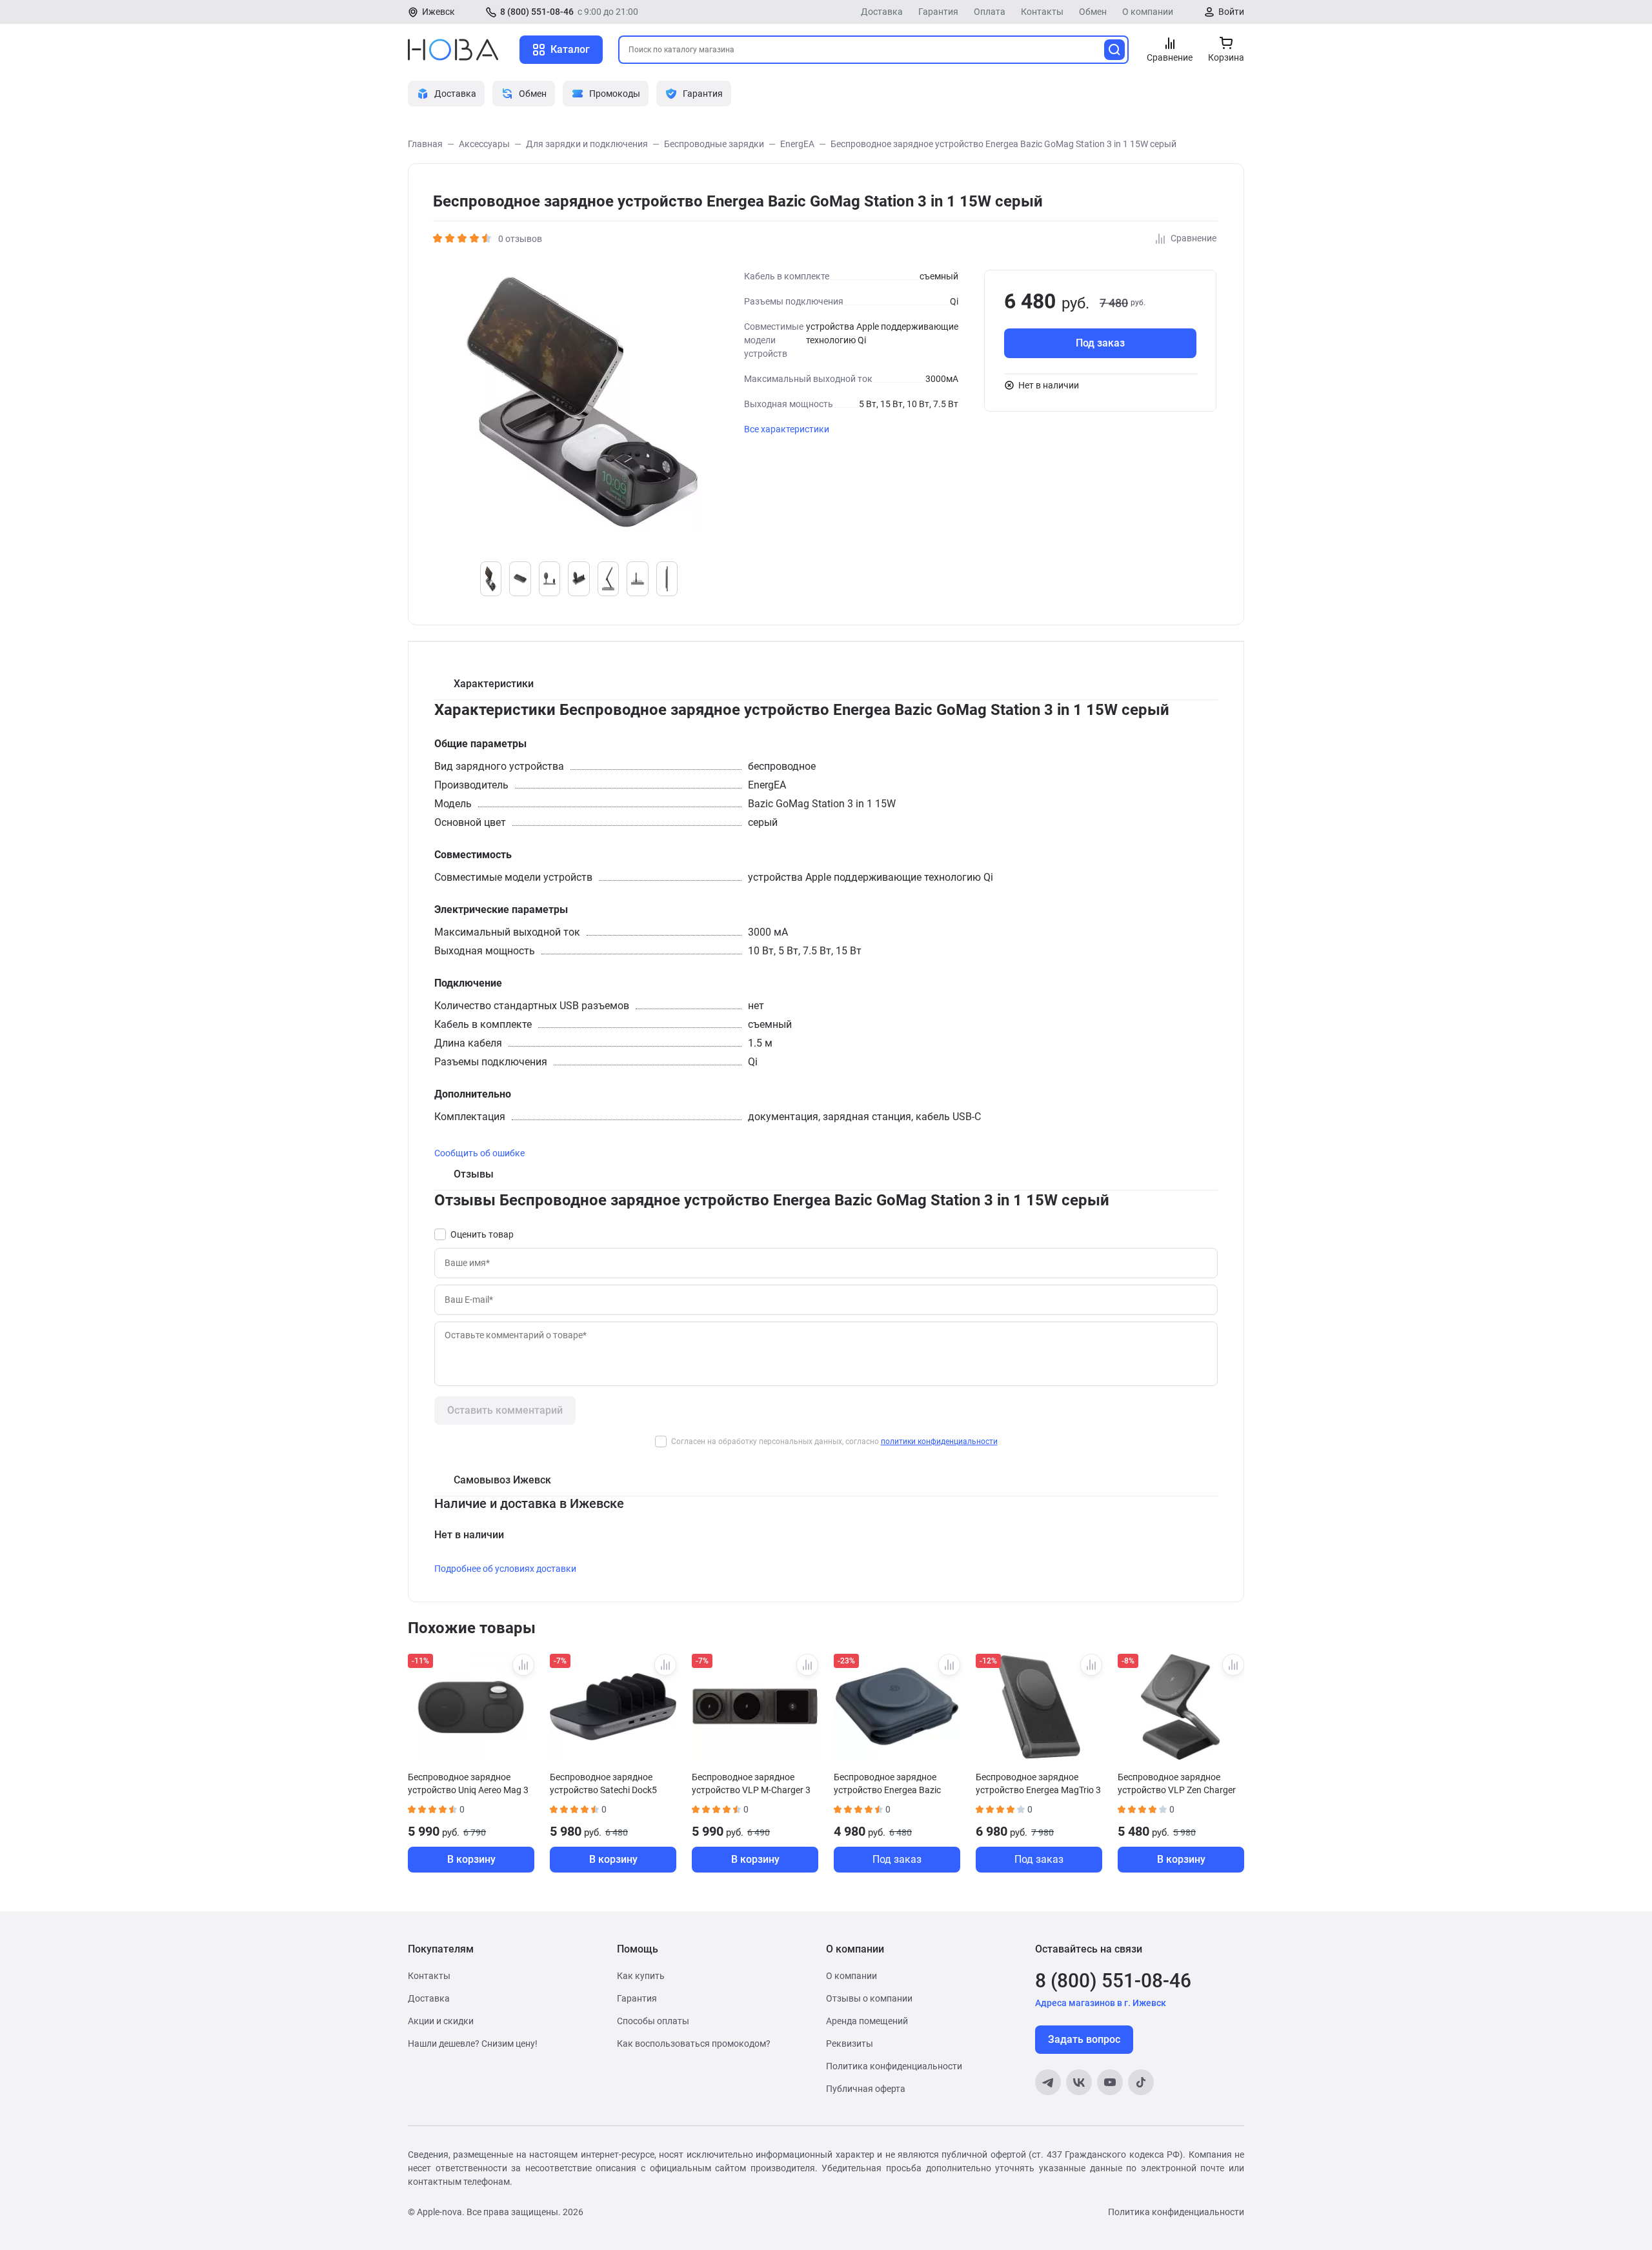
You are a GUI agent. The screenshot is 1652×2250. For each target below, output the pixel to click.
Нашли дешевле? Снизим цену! (473, 2044)
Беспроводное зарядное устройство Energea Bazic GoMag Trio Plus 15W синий (890, 1783)
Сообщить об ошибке (479, 1153)
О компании (1148, 12)
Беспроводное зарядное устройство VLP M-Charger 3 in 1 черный (751, 1783)
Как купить (641, 1976)
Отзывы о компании (869, 1998)
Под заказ (1100, 343)
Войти (1231, 12)
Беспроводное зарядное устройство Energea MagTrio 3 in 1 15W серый (1038, 1783)
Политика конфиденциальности (894, 2066)
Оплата (990, 12)
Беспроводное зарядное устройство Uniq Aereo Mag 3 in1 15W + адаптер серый (468, 1783)
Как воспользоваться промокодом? (694, 2044)
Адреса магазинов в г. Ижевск (1101, 2003)
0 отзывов (520, 239)
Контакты (1042, 12)
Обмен (1093, 12)
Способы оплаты (653, 2021)
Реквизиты (850, 2044)
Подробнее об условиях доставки (505, 1569)
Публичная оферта (866, 2089)
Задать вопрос (1084, 2039)
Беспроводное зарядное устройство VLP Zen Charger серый (1177, 1783)
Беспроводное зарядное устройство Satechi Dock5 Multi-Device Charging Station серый (609, 1783)
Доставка (882, 12)
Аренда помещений (867, 2021)
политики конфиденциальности (939, 1441)
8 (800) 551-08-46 (537, 12)
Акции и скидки (441, 2021)
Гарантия (938, 12)
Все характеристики (787, 429)
